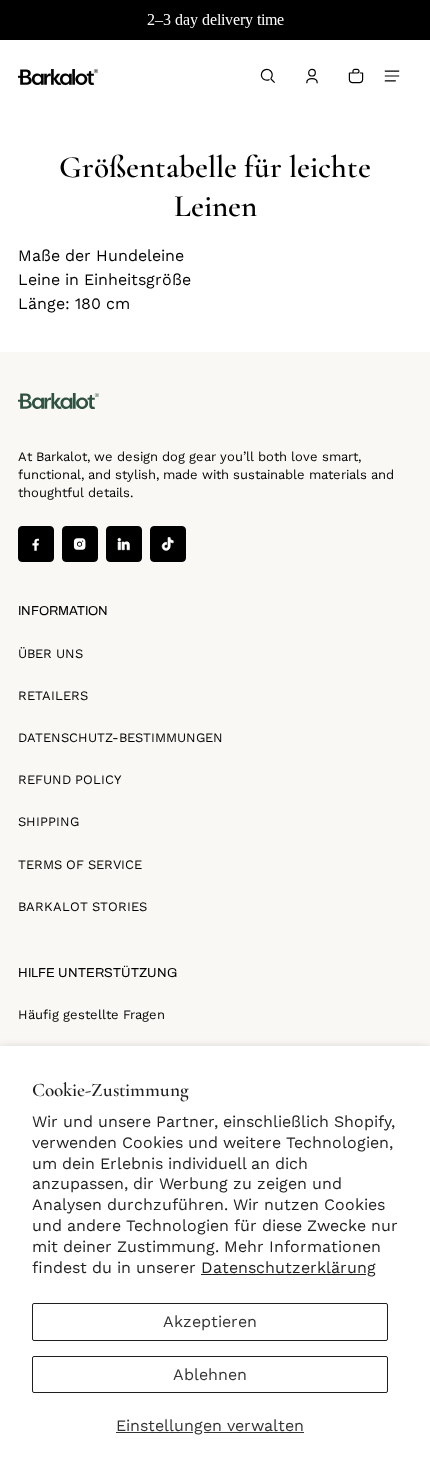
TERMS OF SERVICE (80, 864)
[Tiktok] (168, 544)
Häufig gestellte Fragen (91, 1014)
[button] (268, 76)
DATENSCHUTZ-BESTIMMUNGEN (120, 737)
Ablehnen (210, 1374)
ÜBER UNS (50, 653)
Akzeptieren (210, 1321)
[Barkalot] (58, 76)
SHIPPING (48, 821)
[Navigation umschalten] (392, 76)
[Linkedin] (124, 544)
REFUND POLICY (69, 779)
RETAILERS (53, 695)
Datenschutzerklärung (288, 1267)
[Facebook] (36, 544)
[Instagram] (80, 544)
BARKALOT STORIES (82, 906)
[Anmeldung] (312, 76)
